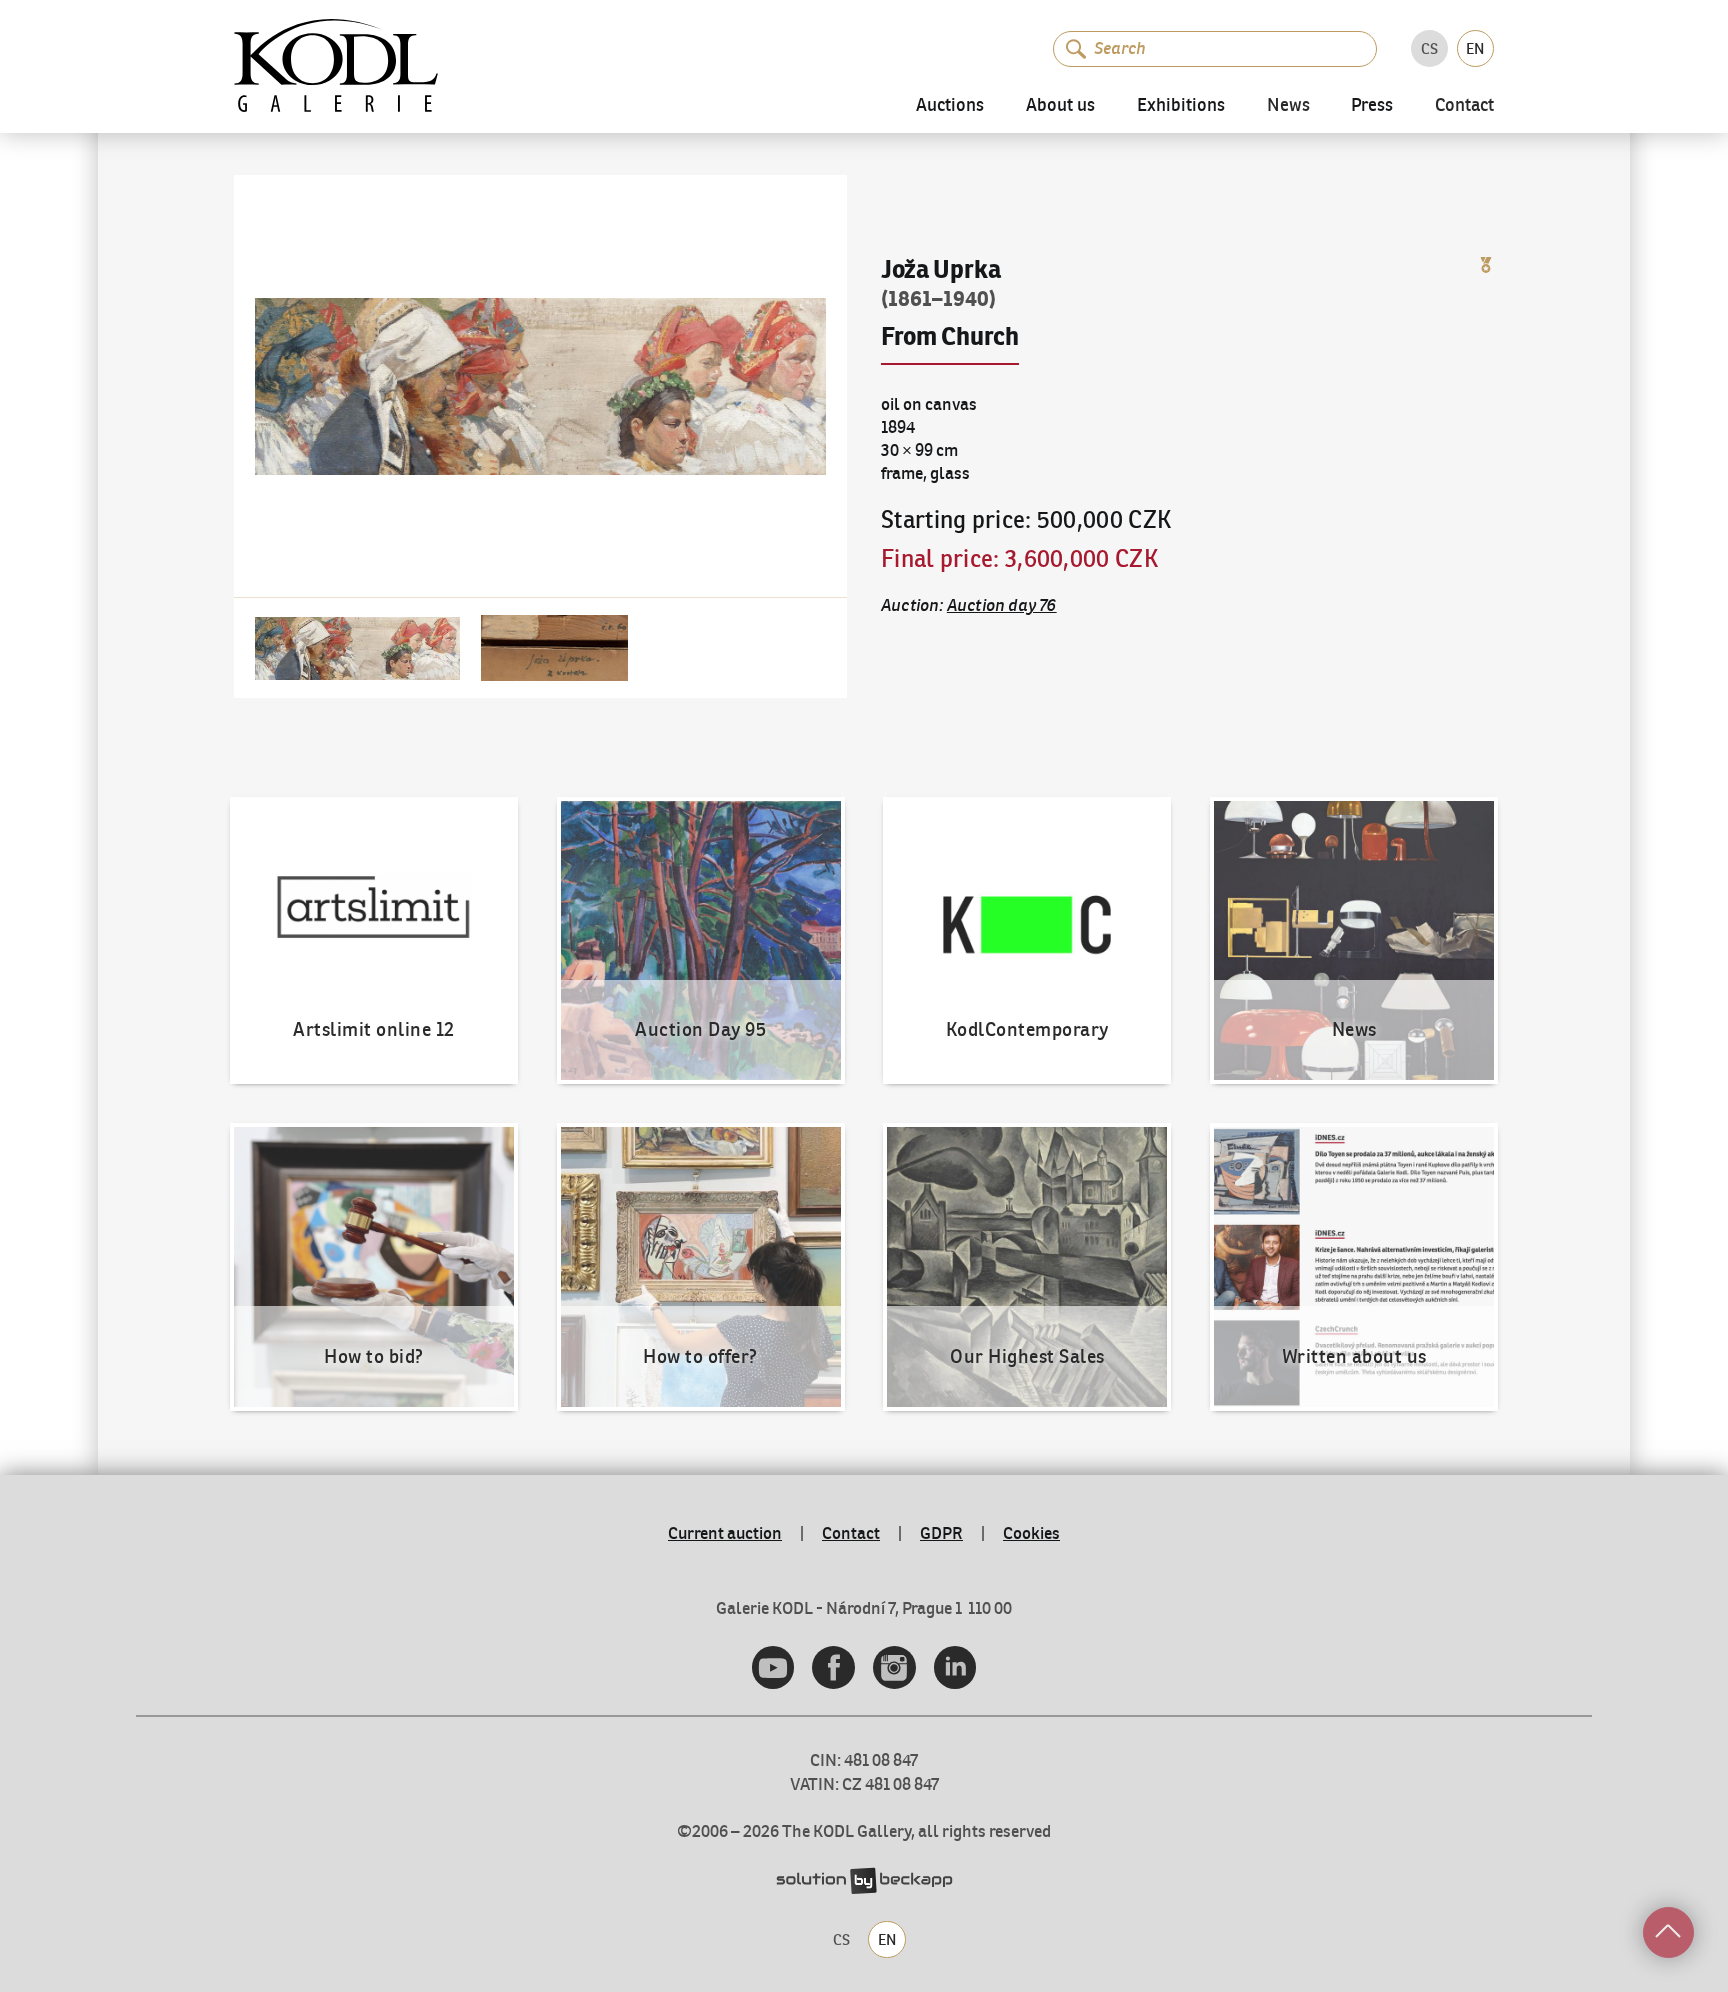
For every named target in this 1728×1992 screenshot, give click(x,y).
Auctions (950, 106)
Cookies (1031, 1533)
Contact (1464, 106)
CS (1429, 48)
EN (1475, 48)
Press (1372, 106)
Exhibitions (1181, 106)
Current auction (725, 1533)
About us (1060, 106)
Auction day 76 (1002, 605)
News (1288, 106)
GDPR (941, 1533)
